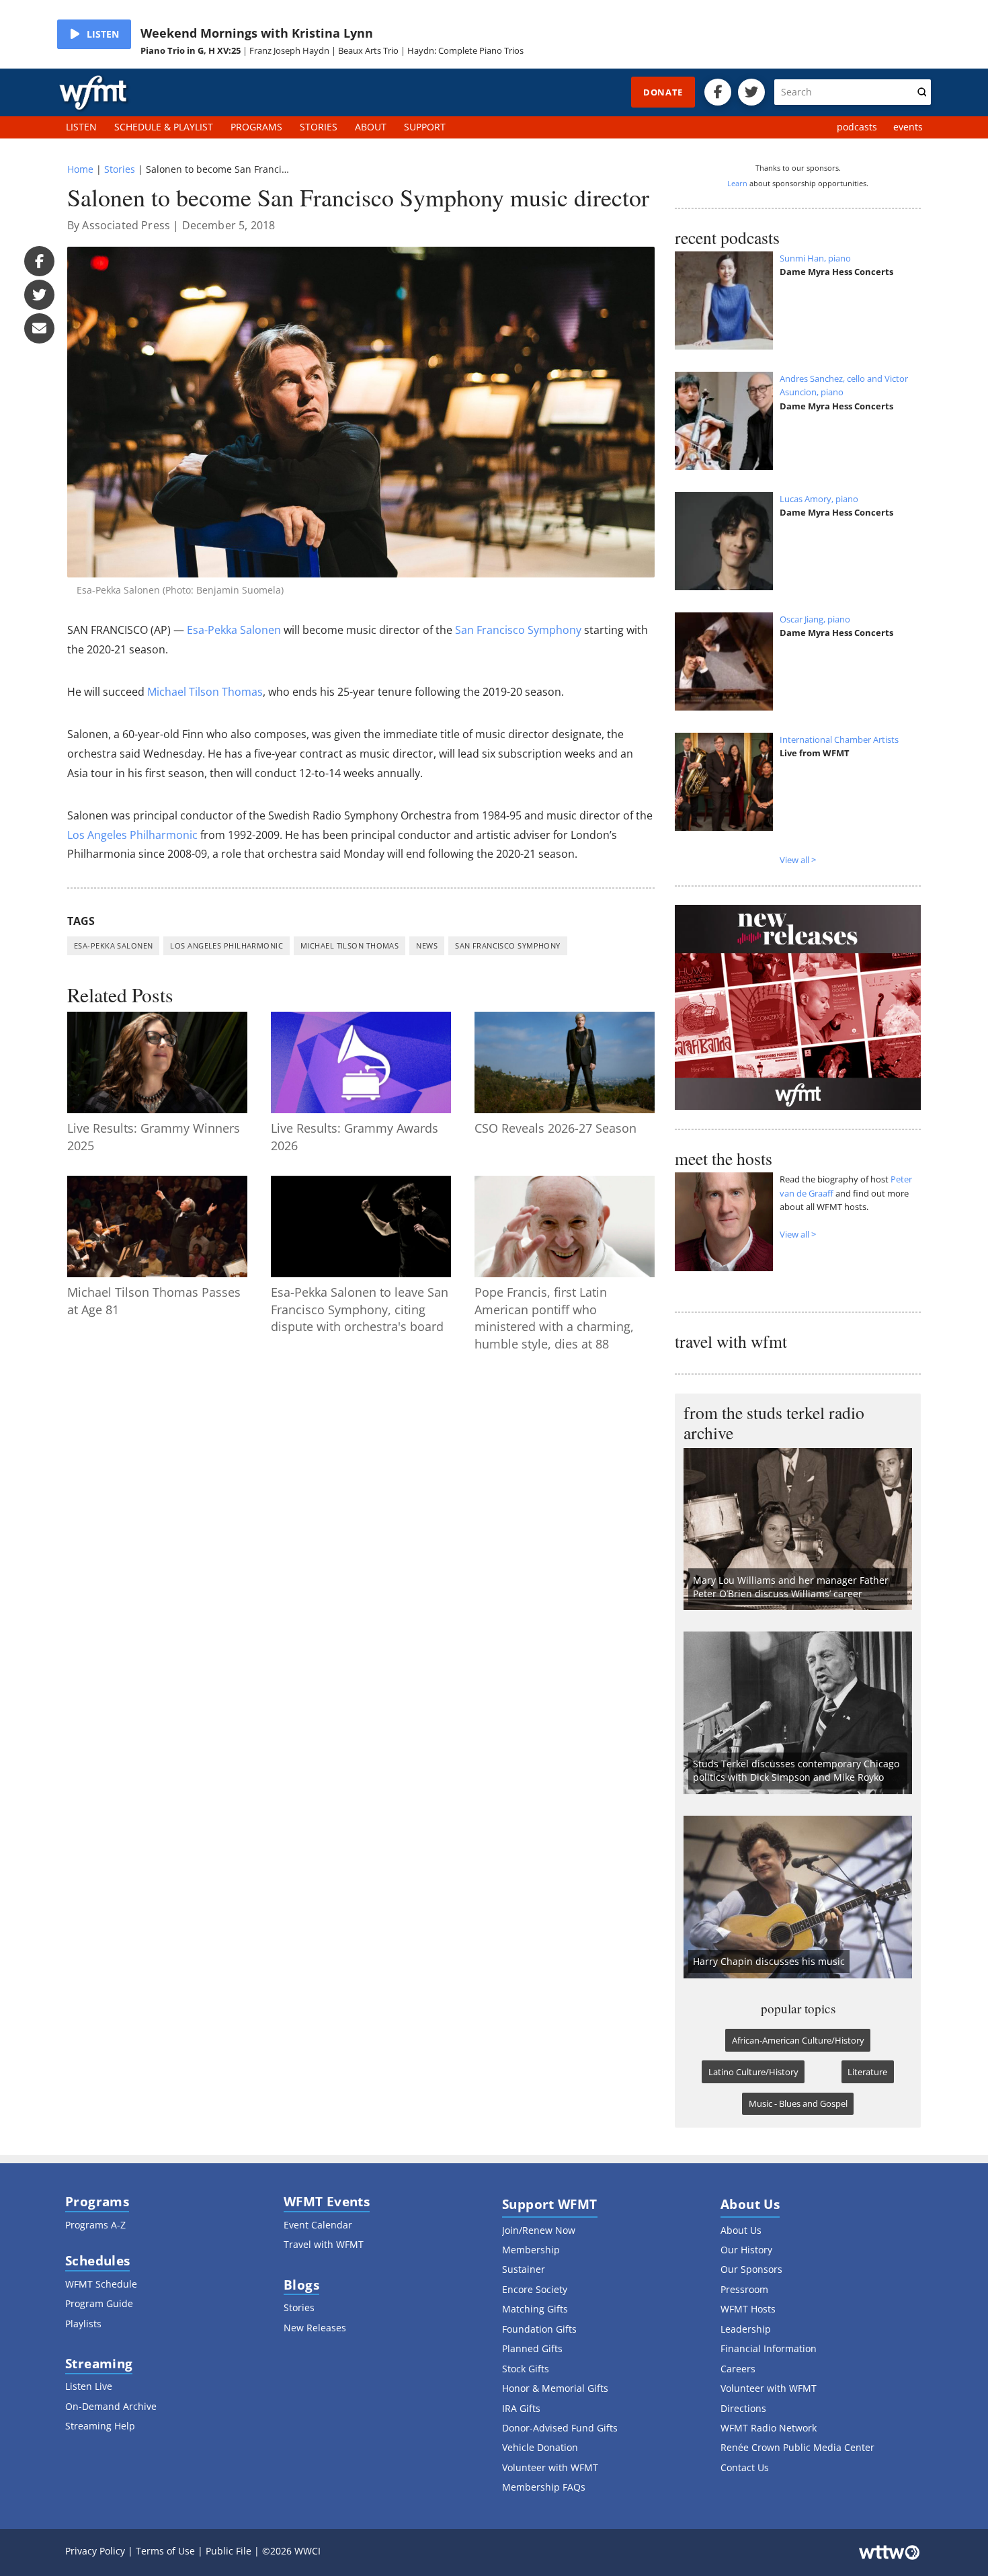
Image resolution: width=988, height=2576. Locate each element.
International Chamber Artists (839, 739)
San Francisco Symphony (518, 630)
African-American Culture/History (798, 2040)
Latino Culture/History (753, 2072)
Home (80, 169)
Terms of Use (165, 2551)
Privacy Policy (95, 2551)
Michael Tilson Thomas (205, 692)
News (427, 945)
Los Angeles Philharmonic (132, 835)
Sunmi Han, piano (815, 258)
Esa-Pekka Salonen (234, 630)
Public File (229, 2551)
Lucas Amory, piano (819, 499)
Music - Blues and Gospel (798, 2103)
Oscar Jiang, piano (815, 619)
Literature (867, 2072)
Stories (120, 169)
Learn (737, 183)
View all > (798, 860)
